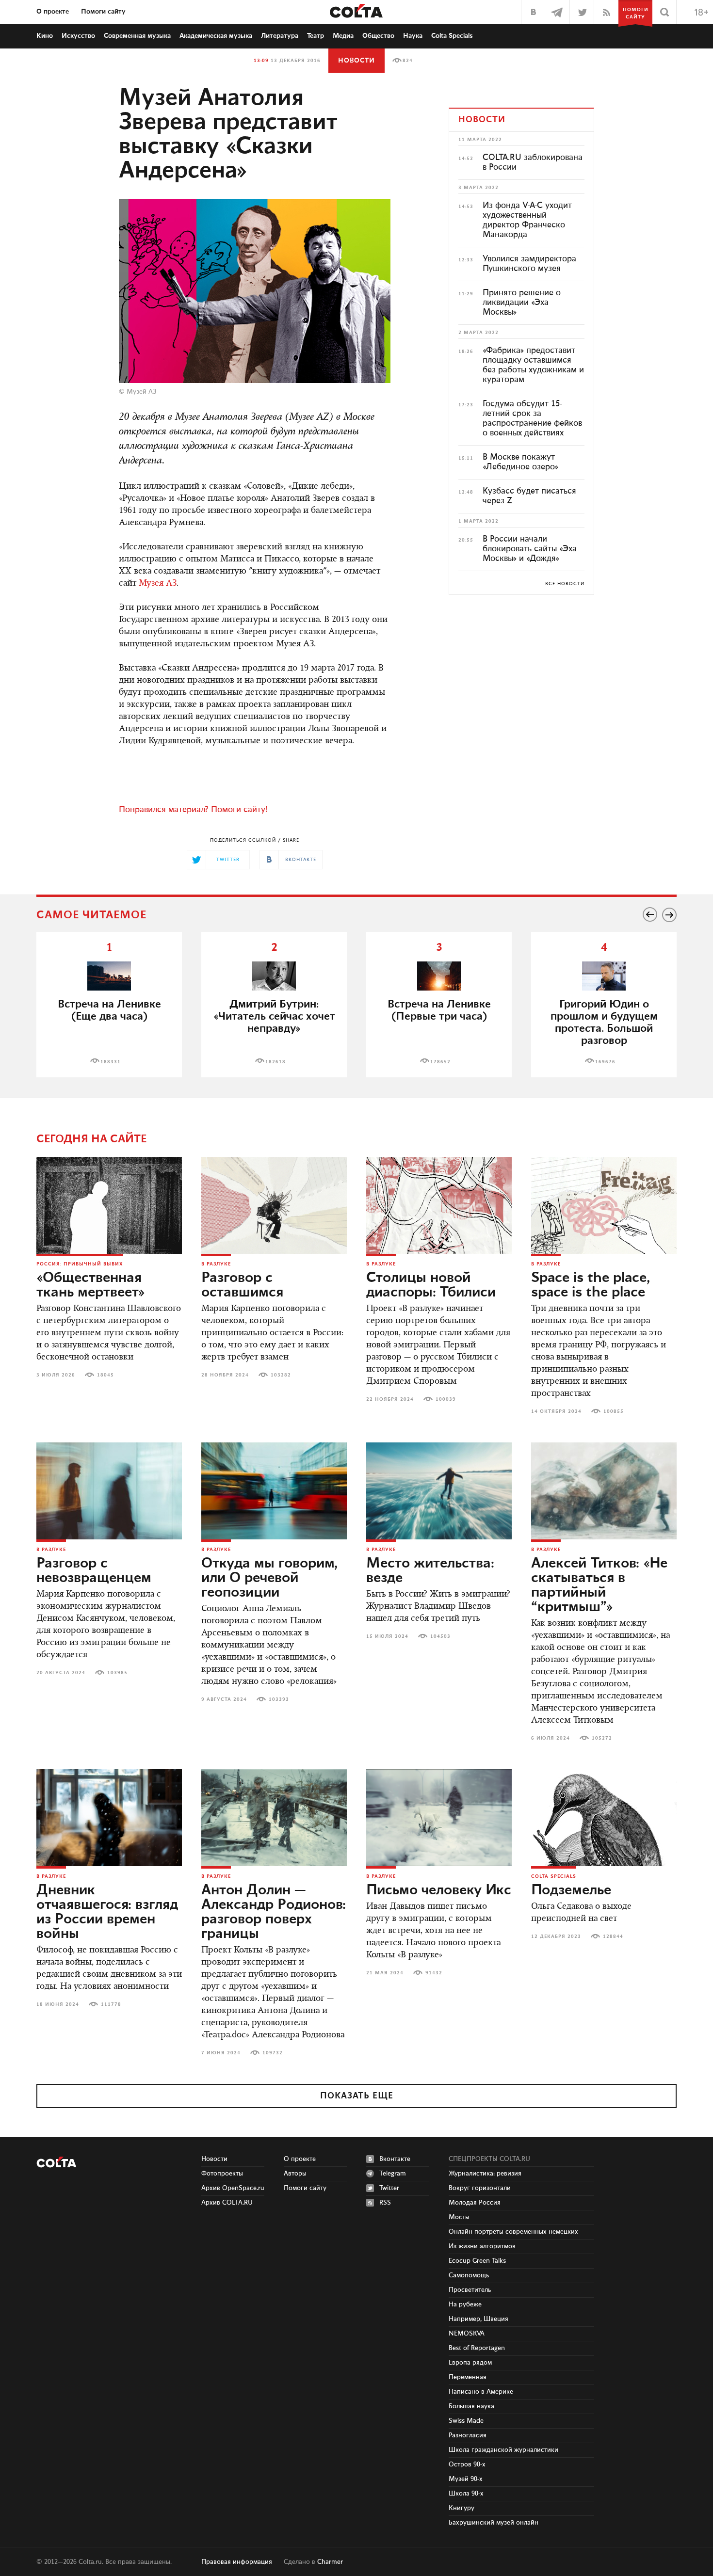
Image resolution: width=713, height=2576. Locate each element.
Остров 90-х (467, 2464)
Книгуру (462, 2508)
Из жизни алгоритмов (482, 2246)
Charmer (330, 2562)
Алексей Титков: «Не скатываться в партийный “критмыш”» (599, 1585)
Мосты (459, 2217)
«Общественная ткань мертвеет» (91, 1285)
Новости (356, 61)
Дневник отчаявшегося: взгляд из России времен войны (107, 1912)
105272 (602, 1738)
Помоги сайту (103, 12)
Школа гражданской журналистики (503, 2450)
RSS (385, 2203)
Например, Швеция (478, 2319)
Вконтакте (395, 2159)
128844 (613, 1936)
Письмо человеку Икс (439, 1890)
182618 (275, 1062)
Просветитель (470, 2290)
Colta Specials (452, 36)
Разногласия (468, 2435)
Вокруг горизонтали (480, 2188)
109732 (273, 2053)
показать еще (357, 2096)
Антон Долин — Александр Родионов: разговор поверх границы (274, 1912)
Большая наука (471, 2406)
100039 (446, 1399)
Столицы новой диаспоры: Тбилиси (431, 1285)
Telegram (393, 2174)
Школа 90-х (466, 2494)
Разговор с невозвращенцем (94, 1571)
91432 (434, 1973)
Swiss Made (466, 2421)
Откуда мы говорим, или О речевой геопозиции (269, 1578)
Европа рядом (470, 2363)
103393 (279, 1699)
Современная (137, 36)
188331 (111, 1062)
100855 (614, 1411)
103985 (117, 1673)
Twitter (389, 2188)
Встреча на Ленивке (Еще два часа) (109, 1010)
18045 (105, 1375)
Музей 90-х (466, 2479)
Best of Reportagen (477, 2348)
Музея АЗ (158, 584)
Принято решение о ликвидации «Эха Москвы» (522, 303)
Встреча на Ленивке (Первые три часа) (439, 1010)
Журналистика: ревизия (485, 2174)
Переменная (468, 2377)
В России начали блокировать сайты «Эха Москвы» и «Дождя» (530, 549)
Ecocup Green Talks (477, 2261)
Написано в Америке (481, 2392)
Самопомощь (469, 2275)
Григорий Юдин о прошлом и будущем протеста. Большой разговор (604, 1023)
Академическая (216, 36)
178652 (440, 1062)
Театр (316, 36)
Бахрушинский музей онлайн (494, 2523)
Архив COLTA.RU (227, 2203)
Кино (45, 36)
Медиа (343, 36)
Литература (280, 36)
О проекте (53, 12)
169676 (605, 1062)
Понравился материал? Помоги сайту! (193, 810)
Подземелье (571, 1890)
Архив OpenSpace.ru (233, 2188)
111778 (111, 2004)
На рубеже (465, 2304)
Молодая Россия (475, 2203)
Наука (413, 36)
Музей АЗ (141, 392)
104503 (440, 1636)
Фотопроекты (222, 2174)
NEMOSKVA (467, 2334)
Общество (378, 36)
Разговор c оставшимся (242, 1285)
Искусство (78, 36)
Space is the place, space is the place (591, 1285)
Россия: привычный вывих (80, 1264)
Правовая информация (237, 2562)
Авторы (295, 2174)
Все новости (565, 584)
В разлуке (216, 1264)
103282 (281, 1375)
